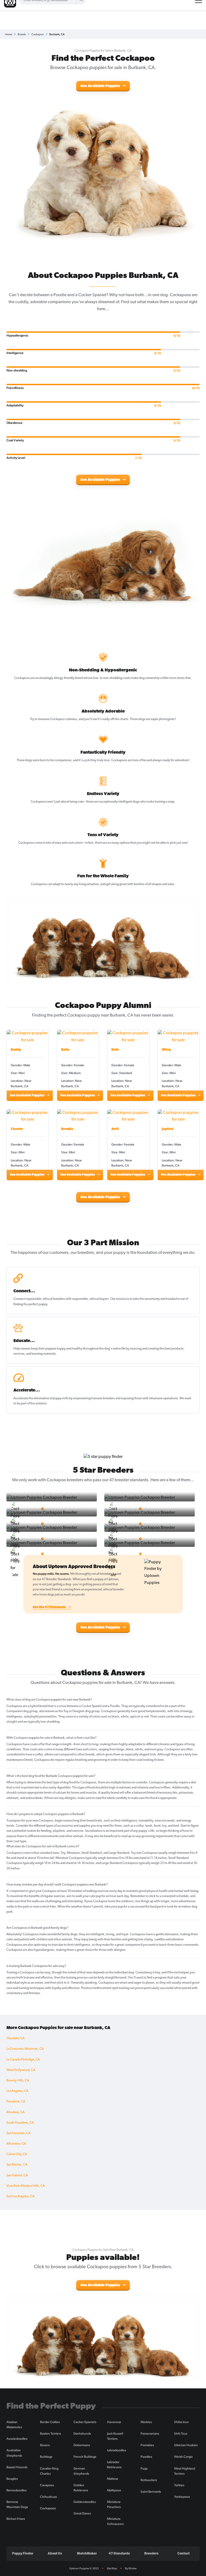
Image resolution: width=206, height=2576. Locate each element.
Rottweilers (149, 2480)
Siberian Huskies (186, 2445)
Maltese (113, 2479)
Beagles (12, 2479)
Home (9, 34)
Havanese (114, 2422)
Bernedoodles (16, 2490)
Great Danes (82, 2513)
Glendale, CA (16, 2038)
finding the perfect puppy (30, 1304)
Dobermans (82, 2445)
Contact (183, 2554)
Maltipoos (114, 2490)
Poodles (146, 2457)
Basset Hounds (17, 2467)
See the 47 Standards (50, 1607)
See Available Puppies (101, 86)
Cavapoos (47, 2485)
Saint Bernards (151, 2492)
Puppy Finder (23, 2554)
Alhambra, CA (16, 2144)
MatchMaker (87, 2554)
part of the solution (34, 1404)
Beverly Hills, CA (18, 2081)
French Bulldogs (85, 2457)
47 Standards (119, 2554)
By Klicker (131, 2568)
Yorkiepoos (182, 2497)
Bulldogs (46, 2457)
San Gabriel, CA (17, 2176)
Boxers (45, 2445)
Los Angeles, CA (17, 2091)
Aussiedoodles (17, 2439)
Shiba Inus (181, 2422)
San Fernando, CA (19, 2133)
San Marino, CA (17, 2165)
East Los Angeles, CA (21, 2196)
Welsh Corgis (183, 2457)
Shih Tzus (181, 2434)
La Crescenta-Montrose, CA (25, 2049)
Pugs (144, 2468)
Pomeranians (150, 2434)
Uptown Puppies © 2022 (84, 2568)
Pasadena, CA (16, 2102)
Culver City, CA (17, 2154)
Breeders (151, 2554)
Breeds (22, 34)
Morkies (146, 2422)
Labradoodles (117, 2450)
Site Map (112, 2568)
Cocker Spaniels (85, 2422)
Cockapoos (48, 2508)
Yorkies (179, 2485)
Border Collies (50, 2422)
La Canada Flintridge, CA (23, 2060)
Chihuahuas (48, 2497)
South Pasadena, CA (20, 2123)
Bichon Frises (16, 2519)
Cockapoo (38, 34)
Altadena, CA (16, 2112)
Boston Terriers (50, 2434)
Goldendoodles (85, 2502)
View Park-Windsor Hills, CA (26, 2186)
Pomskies (147, 2445)
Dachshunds (82, 2434)
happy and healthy (70, 1349)
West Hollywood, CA (21, 2070)
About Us (55, 2554)
